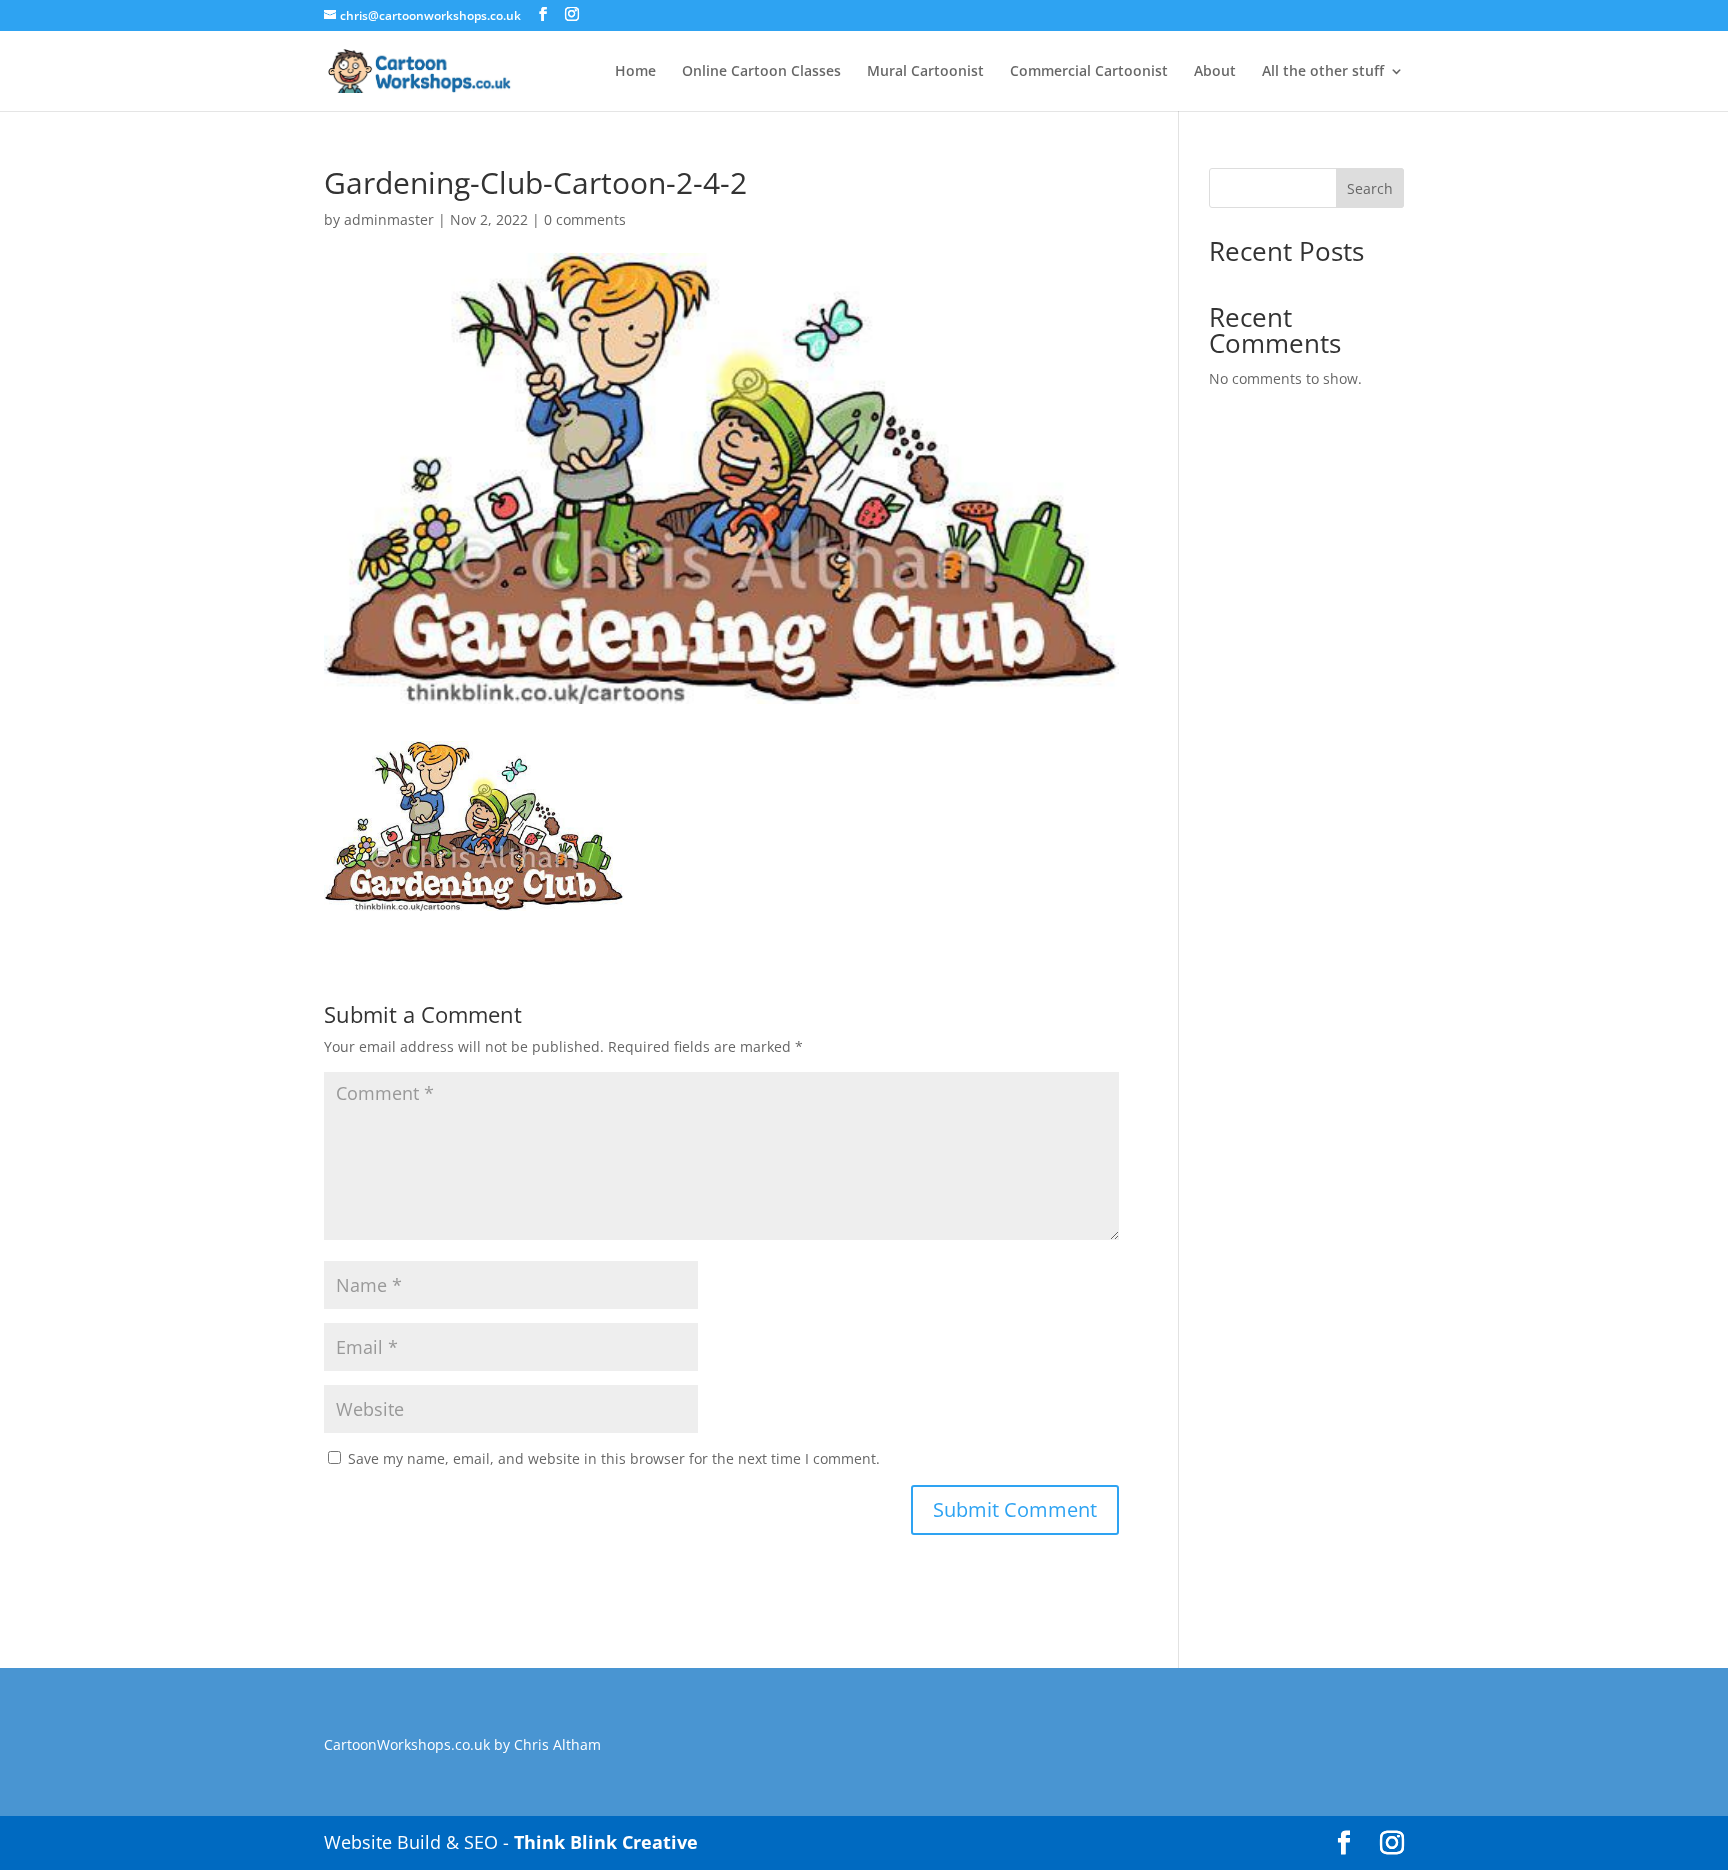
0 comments (585, 219)
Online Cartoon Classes (761, 72)
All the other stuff (1323, 72)
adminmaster (389, 219)
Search (1370, 188)
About (1215, 72)
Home (635, 72)
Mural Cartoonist (925, 72)
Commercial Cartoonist (1089, 72)
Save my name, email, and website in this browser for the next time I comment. (614, 1458)
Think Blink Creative (606, 1842)
